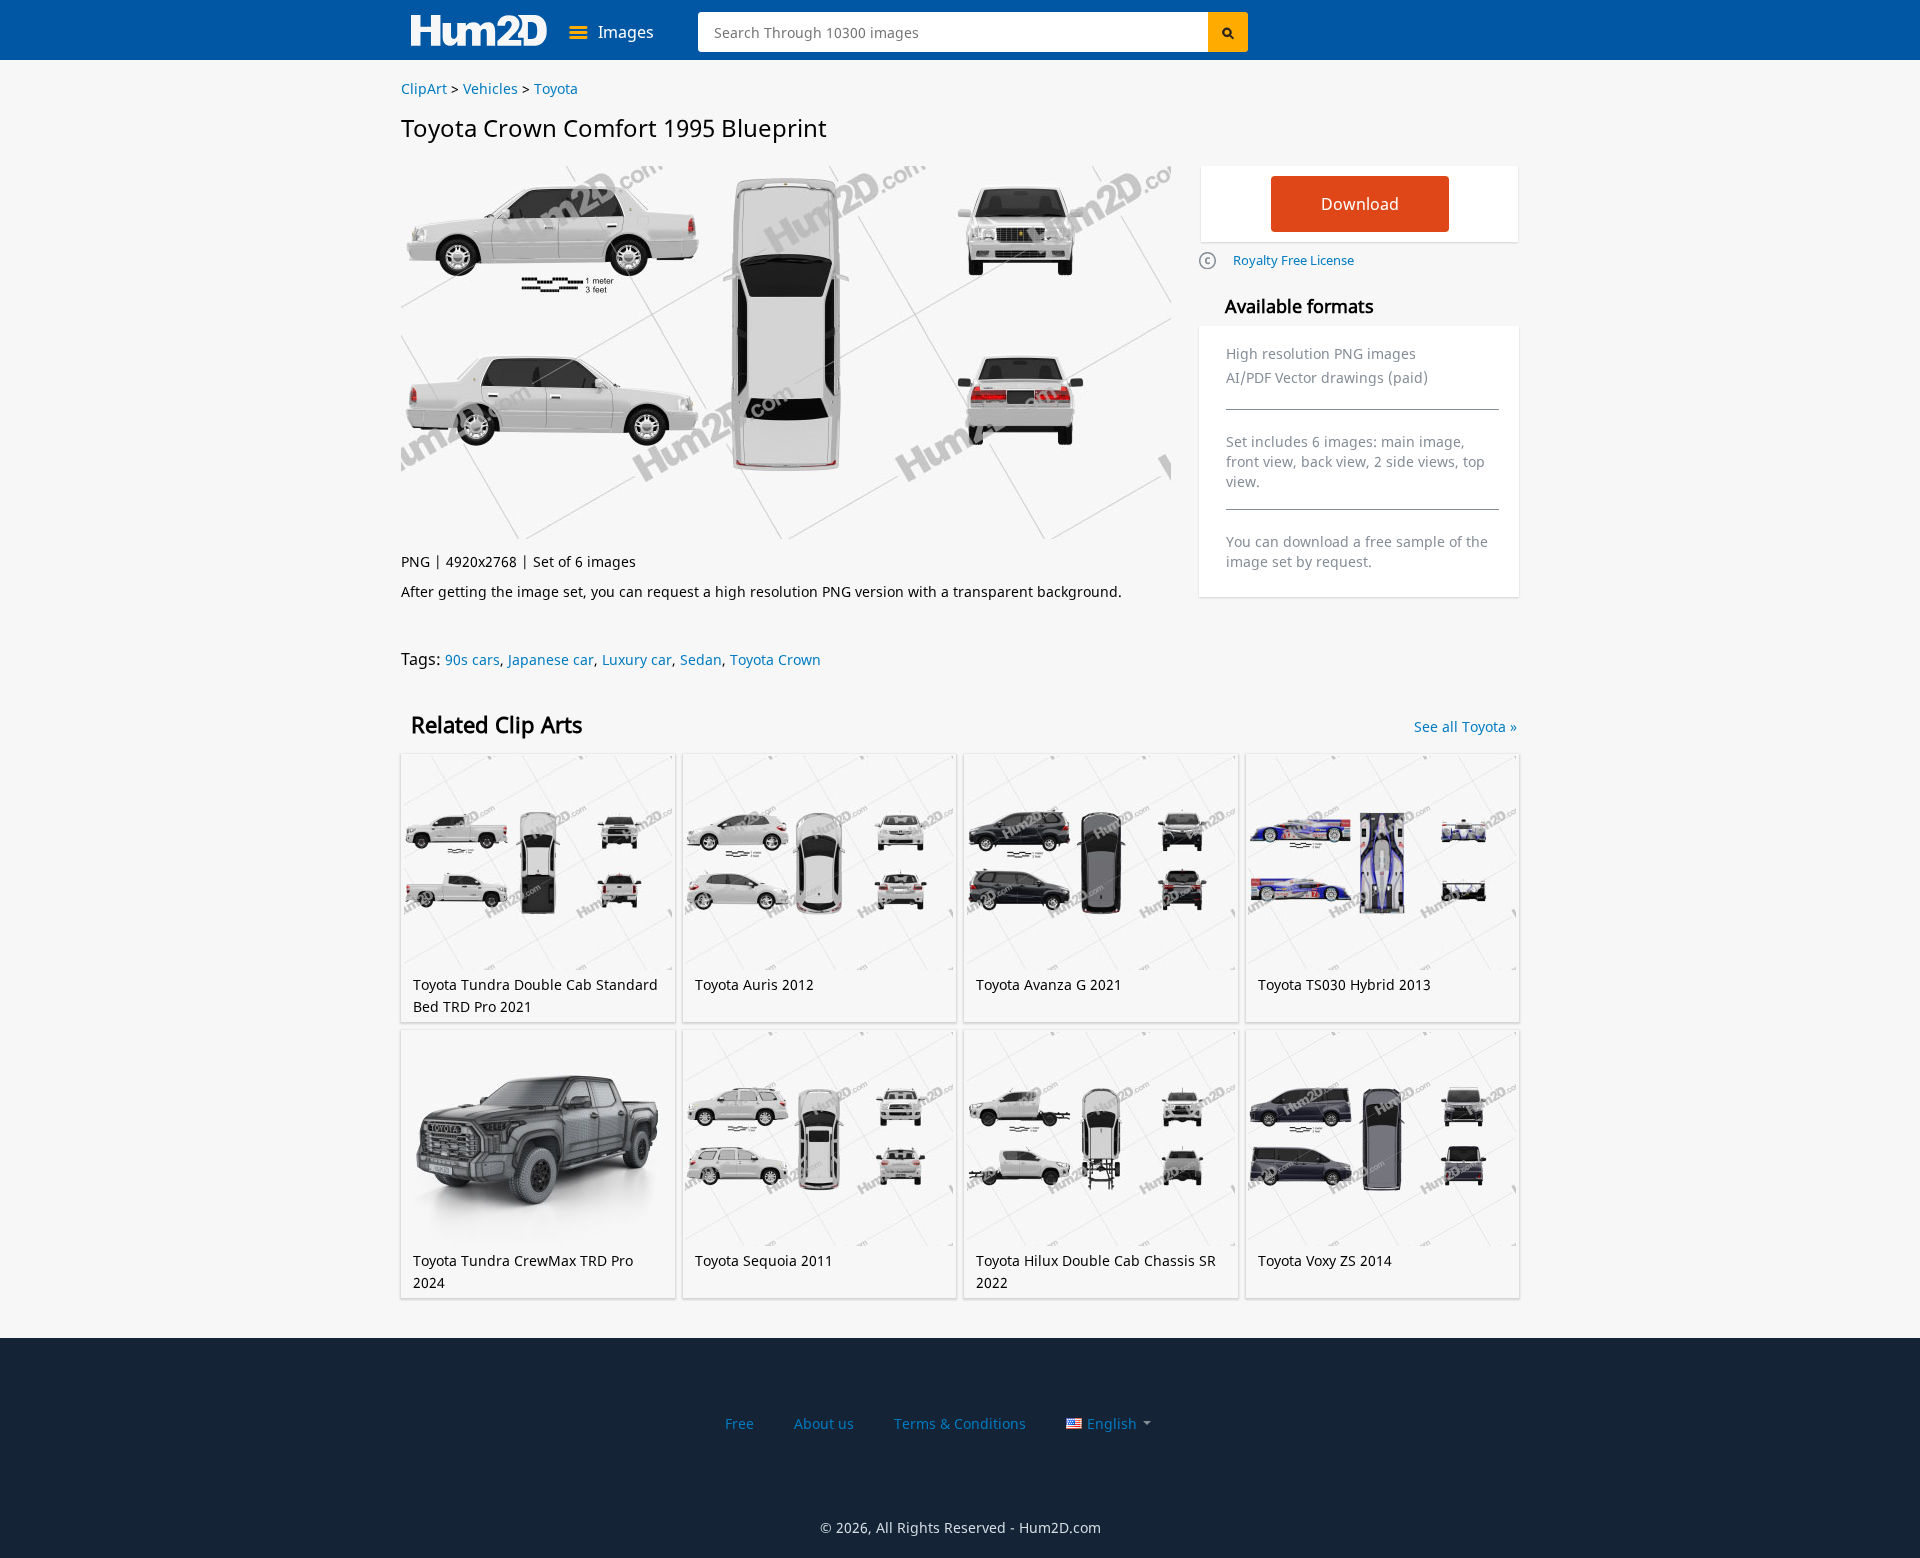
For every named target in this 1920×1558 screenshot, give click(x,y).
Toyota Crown (775, 659)
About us (824, 1423)
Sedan (701, 659)
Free (739, 1423)
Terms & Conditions (960, 1423)
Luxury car (637, 659)
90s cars (472, 659)
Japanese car (551, 659)
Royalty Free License (1293, 260)
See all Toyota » (1465, 726)
